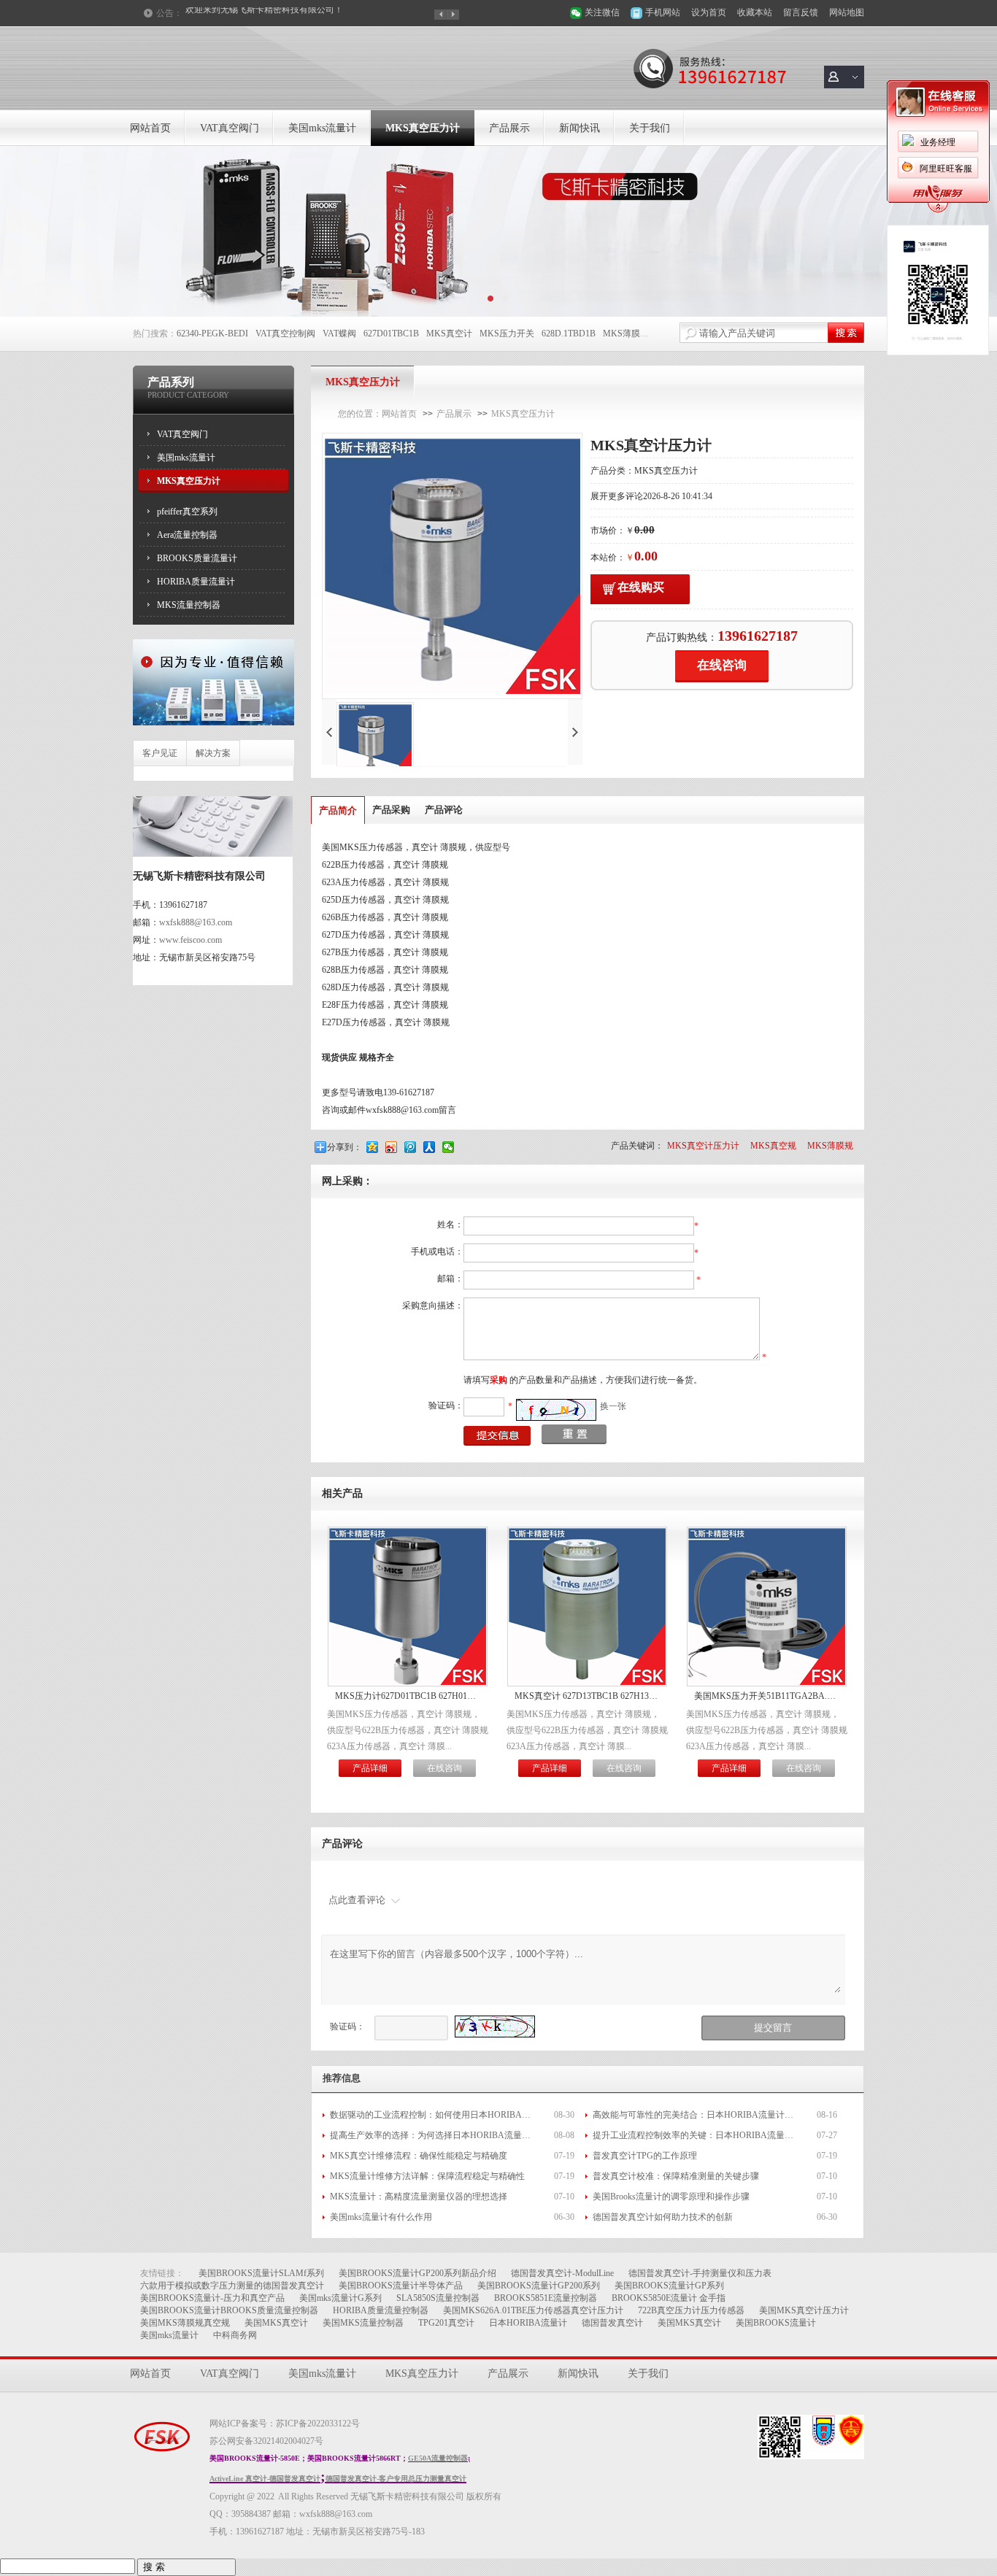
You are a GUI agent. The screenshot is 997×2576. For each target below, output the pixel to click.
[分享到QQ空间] (374, 1147)
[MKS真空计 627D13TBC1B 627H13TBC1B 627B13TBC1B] (587, 1682)
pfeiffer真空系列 (187, 512)
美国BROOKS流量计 (776, 2323)
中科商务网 (235, 2335)
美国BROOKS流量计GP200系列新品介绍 (417, 2273)
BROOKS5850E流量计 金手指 (669, 2298)
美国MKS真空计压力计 (804, 2310)
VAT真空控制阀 (285, 333)
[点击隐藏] (938, 210)
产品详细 (370, 1768)
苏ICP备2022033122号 (318, 2423)
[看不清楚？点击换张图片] (556, 1410)
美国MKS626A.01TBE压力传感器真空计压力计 (533, 2310)
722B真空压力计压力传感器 (691, 2310)
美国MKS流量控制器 (363, 2323)
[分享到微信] (450, 1147)
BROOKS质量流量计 (197, 558)
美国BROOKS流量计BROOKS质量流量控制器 (229, 2310)
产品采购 (391, 810)
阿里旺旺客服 (946, 169)
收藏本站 (755, 12)
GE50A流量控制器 (438, 2458)
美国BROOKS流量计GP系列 (669, 2286)
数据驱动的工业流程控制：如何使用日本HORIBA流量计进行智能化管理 (432, 2115)
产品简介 (338, 810)
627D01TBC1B (391, 333)
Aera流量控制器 (187, 535)
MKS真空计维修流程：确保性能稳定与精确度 (419, 2156)
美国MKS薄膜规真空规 (185, 2323)
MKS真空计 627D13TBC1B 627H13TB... (587, 1696)
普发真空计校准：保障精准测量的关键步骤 (676, 2176)
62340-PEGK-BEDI (212, 333)
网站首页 (150, 128)
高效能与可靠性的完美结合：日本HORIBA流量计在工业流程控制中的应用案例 (695, 2115)
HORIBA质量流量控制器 (381, 2310)
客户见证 (160, 753)
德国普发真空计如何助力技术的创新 (663, 2217)
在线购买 (641, 587)
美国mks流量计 (322, 128)
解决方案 (213, 753)
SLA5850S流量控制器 (438, 2298)
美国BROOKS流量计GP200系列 (539, 2286)
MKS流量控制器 (189, 605)
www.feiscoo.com (190, 940)
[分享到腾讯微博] (412, 1147)
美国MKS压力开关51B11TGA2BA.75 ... (767, 1696)
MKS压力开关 (507, 333)
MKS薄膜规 (626, 333)
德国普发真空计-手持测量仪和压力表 (700, 2273)
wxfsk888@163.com (196, 922)
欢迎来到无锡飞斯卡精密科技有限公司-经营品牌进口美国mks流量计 (291, 13)
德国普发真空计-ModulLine (562, 2273)
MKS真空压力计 (423, 128)
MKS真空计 (449, 333)
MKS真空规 (773, 1146)
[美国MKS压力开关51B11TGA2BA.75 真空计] (767, 1682)
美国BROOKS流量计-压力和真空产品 (212, 2298)
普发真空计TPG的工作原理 (645, 2156)
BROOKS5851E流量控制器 (546, 2298)
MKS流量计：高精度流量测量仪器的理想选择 (419, 2197)
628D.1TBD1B (569, 333)
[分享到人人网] (431, 1147)
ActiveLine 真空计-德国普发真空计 (265, 2479)
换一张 (613, 1406)
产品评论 (444, 810)
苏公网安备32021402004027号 (266, 2441)
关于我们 (650, 128)
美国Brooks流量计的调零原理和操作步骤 (671, 2197)
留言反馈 (801, 12)
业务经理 (938, 142)
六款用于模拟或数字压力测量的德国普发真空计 (232, 2286)
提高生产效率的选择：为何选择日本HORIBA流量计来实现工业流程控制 (432, 2135)
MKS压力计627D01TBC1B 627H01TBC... (408, 1696)
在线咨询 (722, 665)
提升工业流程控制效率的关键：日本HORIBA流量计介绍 (695, 2135)
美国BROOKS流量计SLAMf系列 (261, 2273)
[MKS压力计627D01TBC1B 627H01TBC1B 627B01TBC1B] (408, 1682)
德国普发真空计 (612, 2323)
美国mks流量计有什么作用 (381, 2217)
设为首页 (709, 12)
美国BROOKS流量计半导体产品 (401, 2286)
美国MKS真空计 (276, 2323)
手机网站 (663, 12)
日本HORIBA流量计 (528, 2323)
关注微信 (602, 12)
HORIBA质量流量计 (196, 582)
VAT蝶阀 (339, 333)
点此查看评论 (357, 1900)
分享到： (344, 1147)
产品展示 (509, 128)
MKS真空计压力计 (703, 1146)
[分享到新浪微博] (393, 1147)
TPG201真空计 (446, 2323)
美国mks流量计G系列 (340, 2298)
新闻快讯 (580, 128)
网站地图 (847, 12)
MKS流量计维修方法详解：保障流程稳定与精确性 (427, 2176)
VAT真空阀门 (230, 128)
